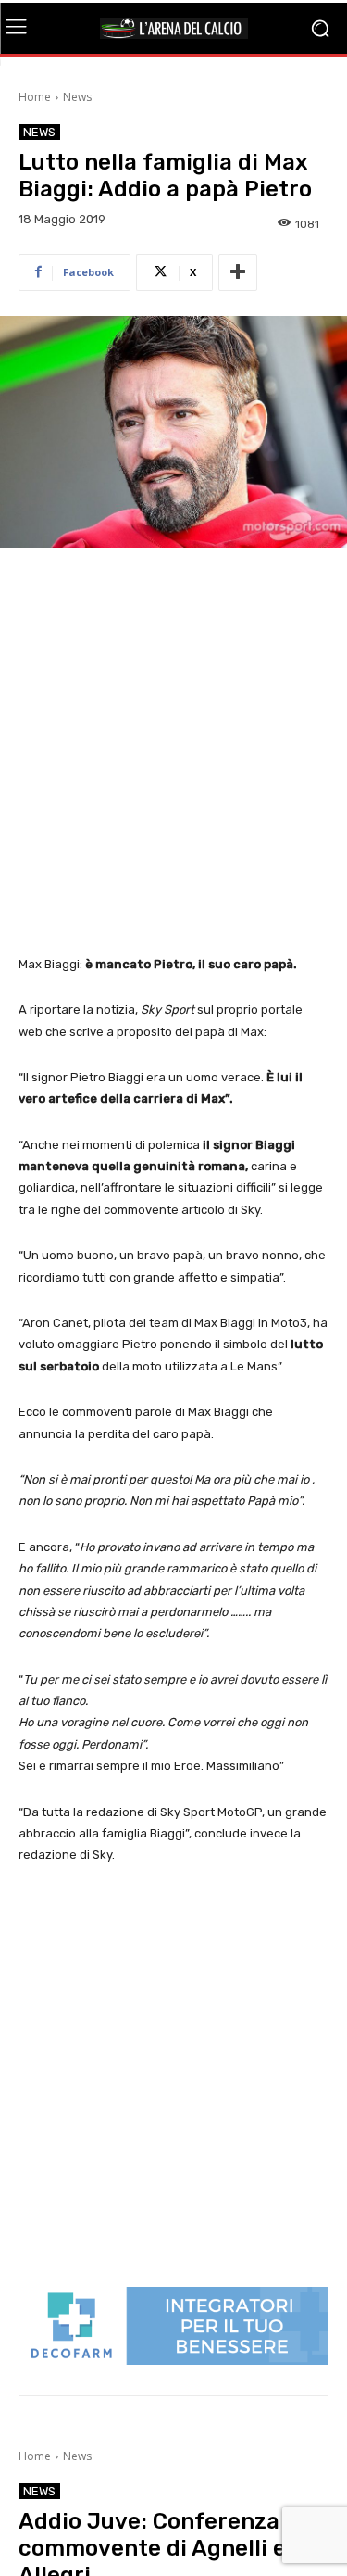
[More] (238, 272)
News (77, 97)
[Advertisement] (173, 753)
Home (35, 97)
